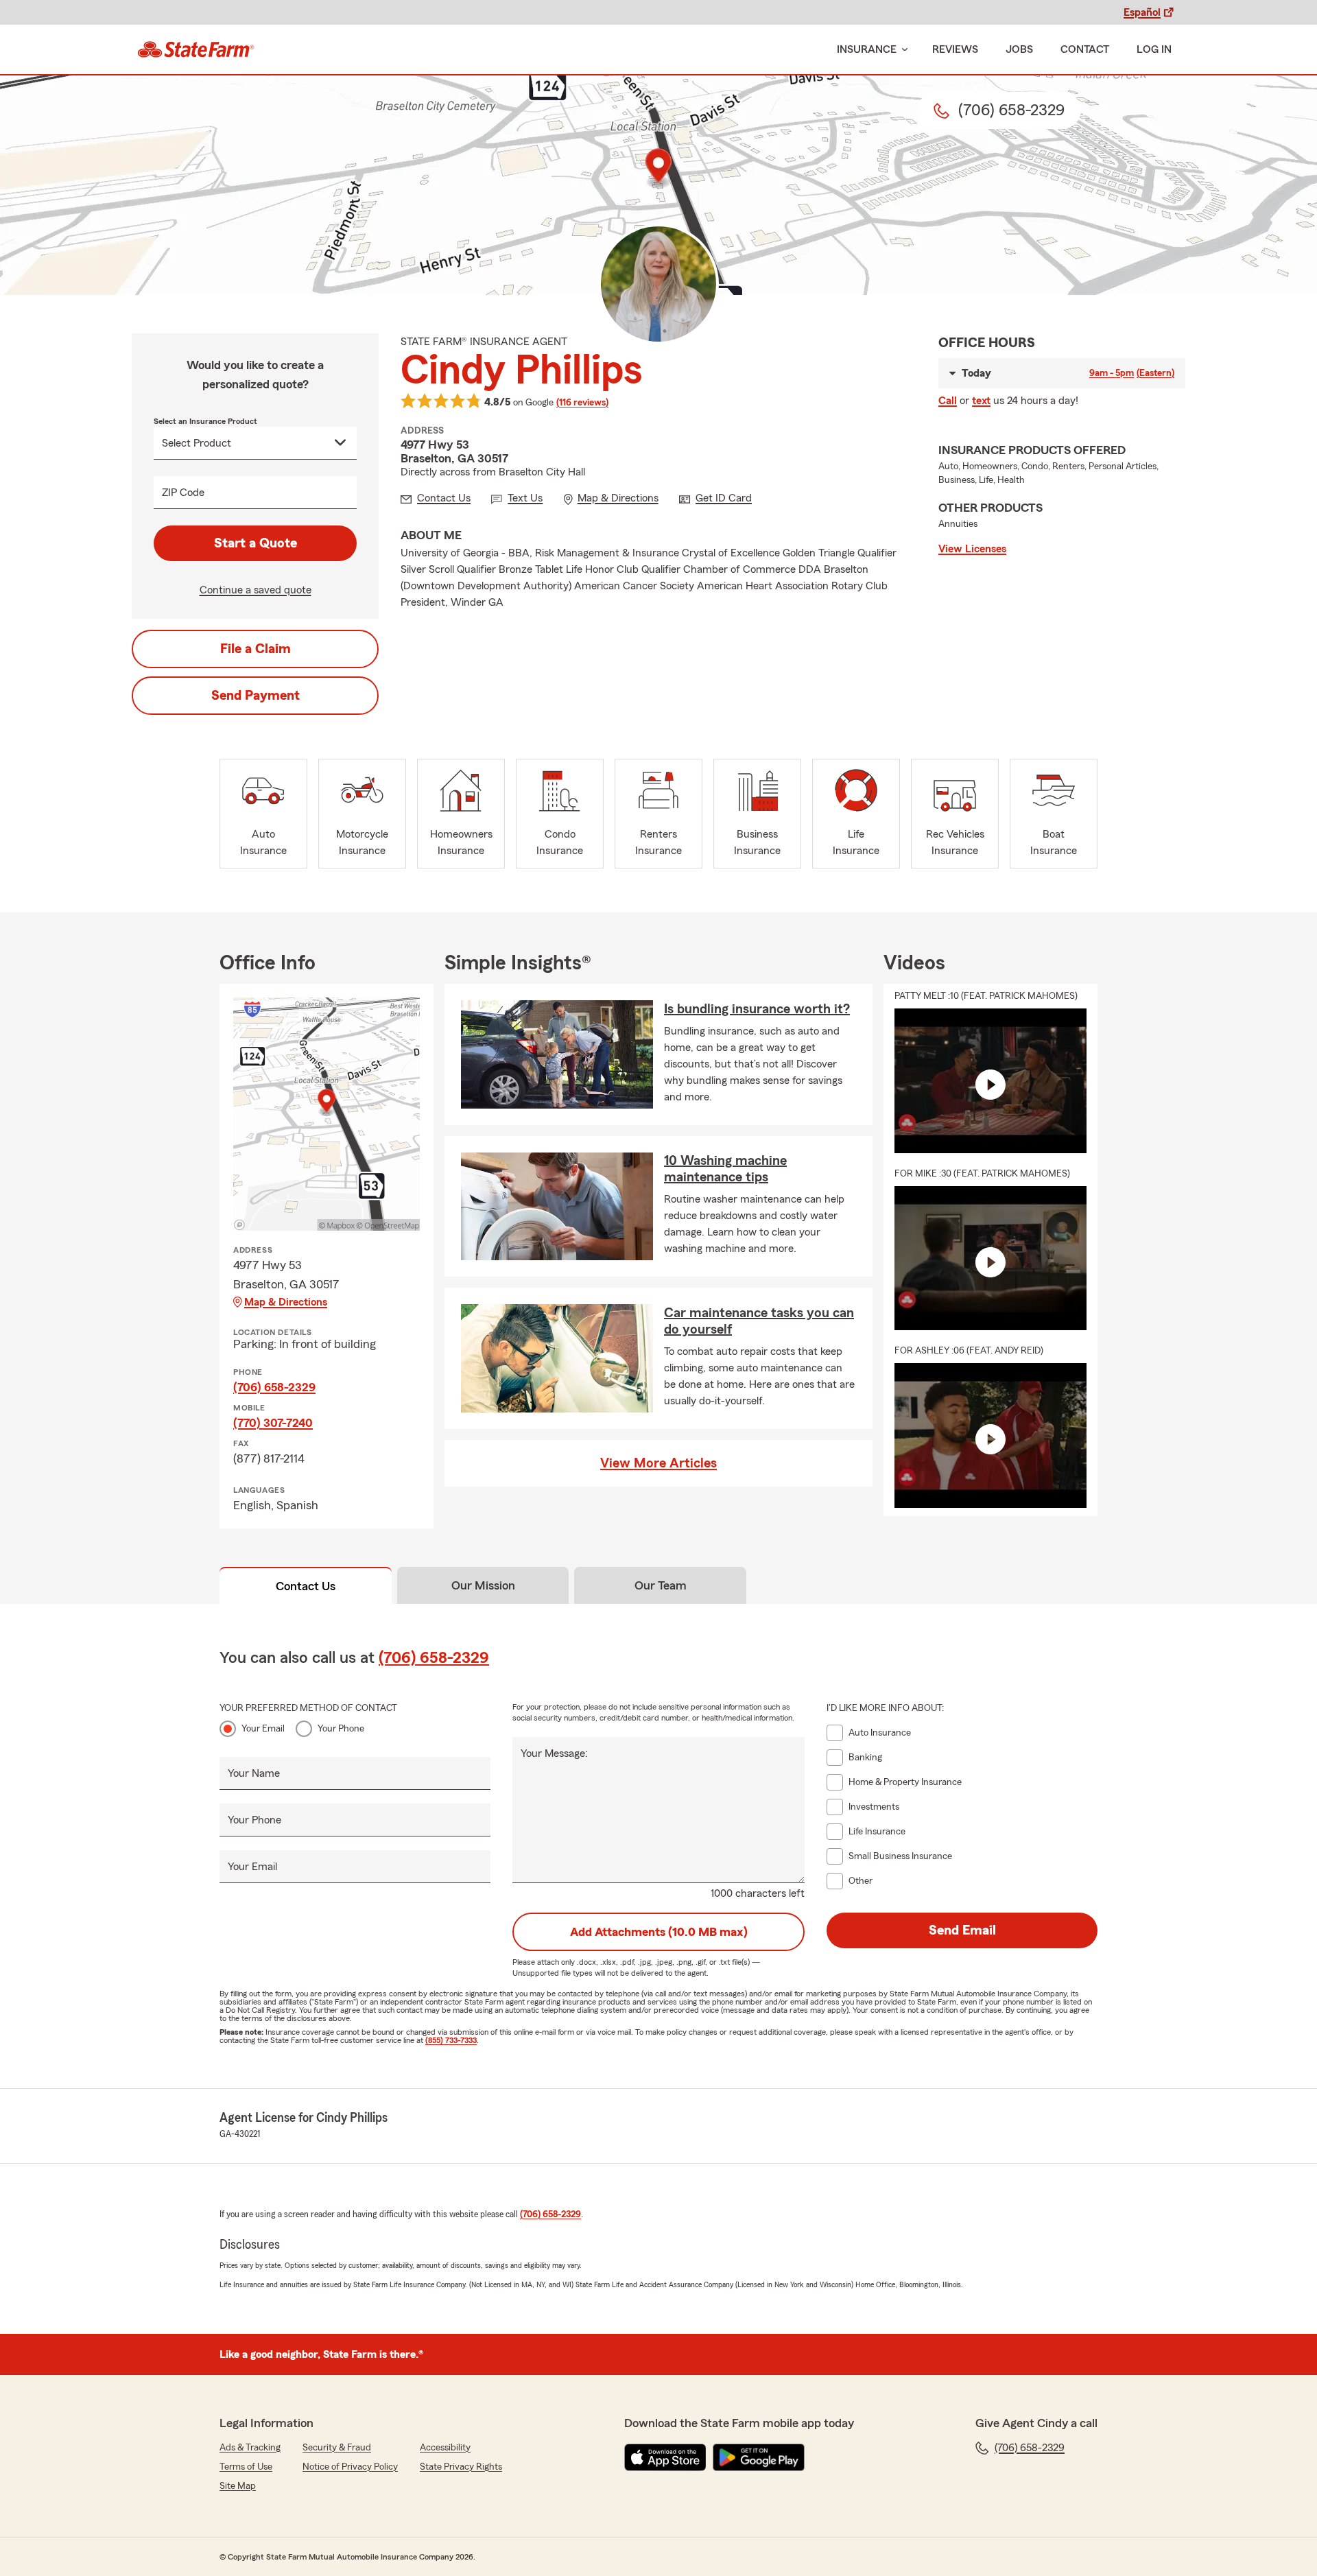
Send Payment (256, 696)
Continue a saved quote (256, 590)
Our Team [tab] (661, 1585)
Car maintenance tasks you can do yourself (759, 1321)
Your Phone (341, 1729)
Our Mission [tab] (483, 1585)
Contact (1085, 49)
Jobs (1019, 49)
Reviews (955, 49)
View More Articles (658, 1463)
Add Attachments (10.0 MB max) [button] (659, 1932)
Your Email (263, 1729)
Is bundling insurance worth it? (757, 1009)
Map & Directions (286, 1302)
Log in (1154, 49)
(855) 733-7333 (451, 2040)
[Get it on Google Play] (759, 2457)
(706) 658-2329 (274, 1387)
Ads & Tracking (250, 2448)
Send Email (962, 1930)
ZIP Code (183, 493)
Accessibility (445, 2448)
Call (948, 401)
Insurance (867, 49)
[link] (196, 49)
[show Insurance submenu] (902, 50)
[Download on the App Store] (665, 2457)
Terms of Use (246, 2467)
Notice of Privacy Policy (350, 2467)
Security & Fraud (337, 2448)
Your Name (254, 1773)
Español (1142, 12)
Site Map (238, 2486)
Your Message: (554, 1753)
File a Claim (256, 649)
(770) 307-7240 (273, 1423)
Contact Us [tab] (306, 1586)
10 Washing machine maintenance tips (725, 1169)
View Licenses (972, 549)
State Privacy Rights (461, 2467)
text (981, 401)
